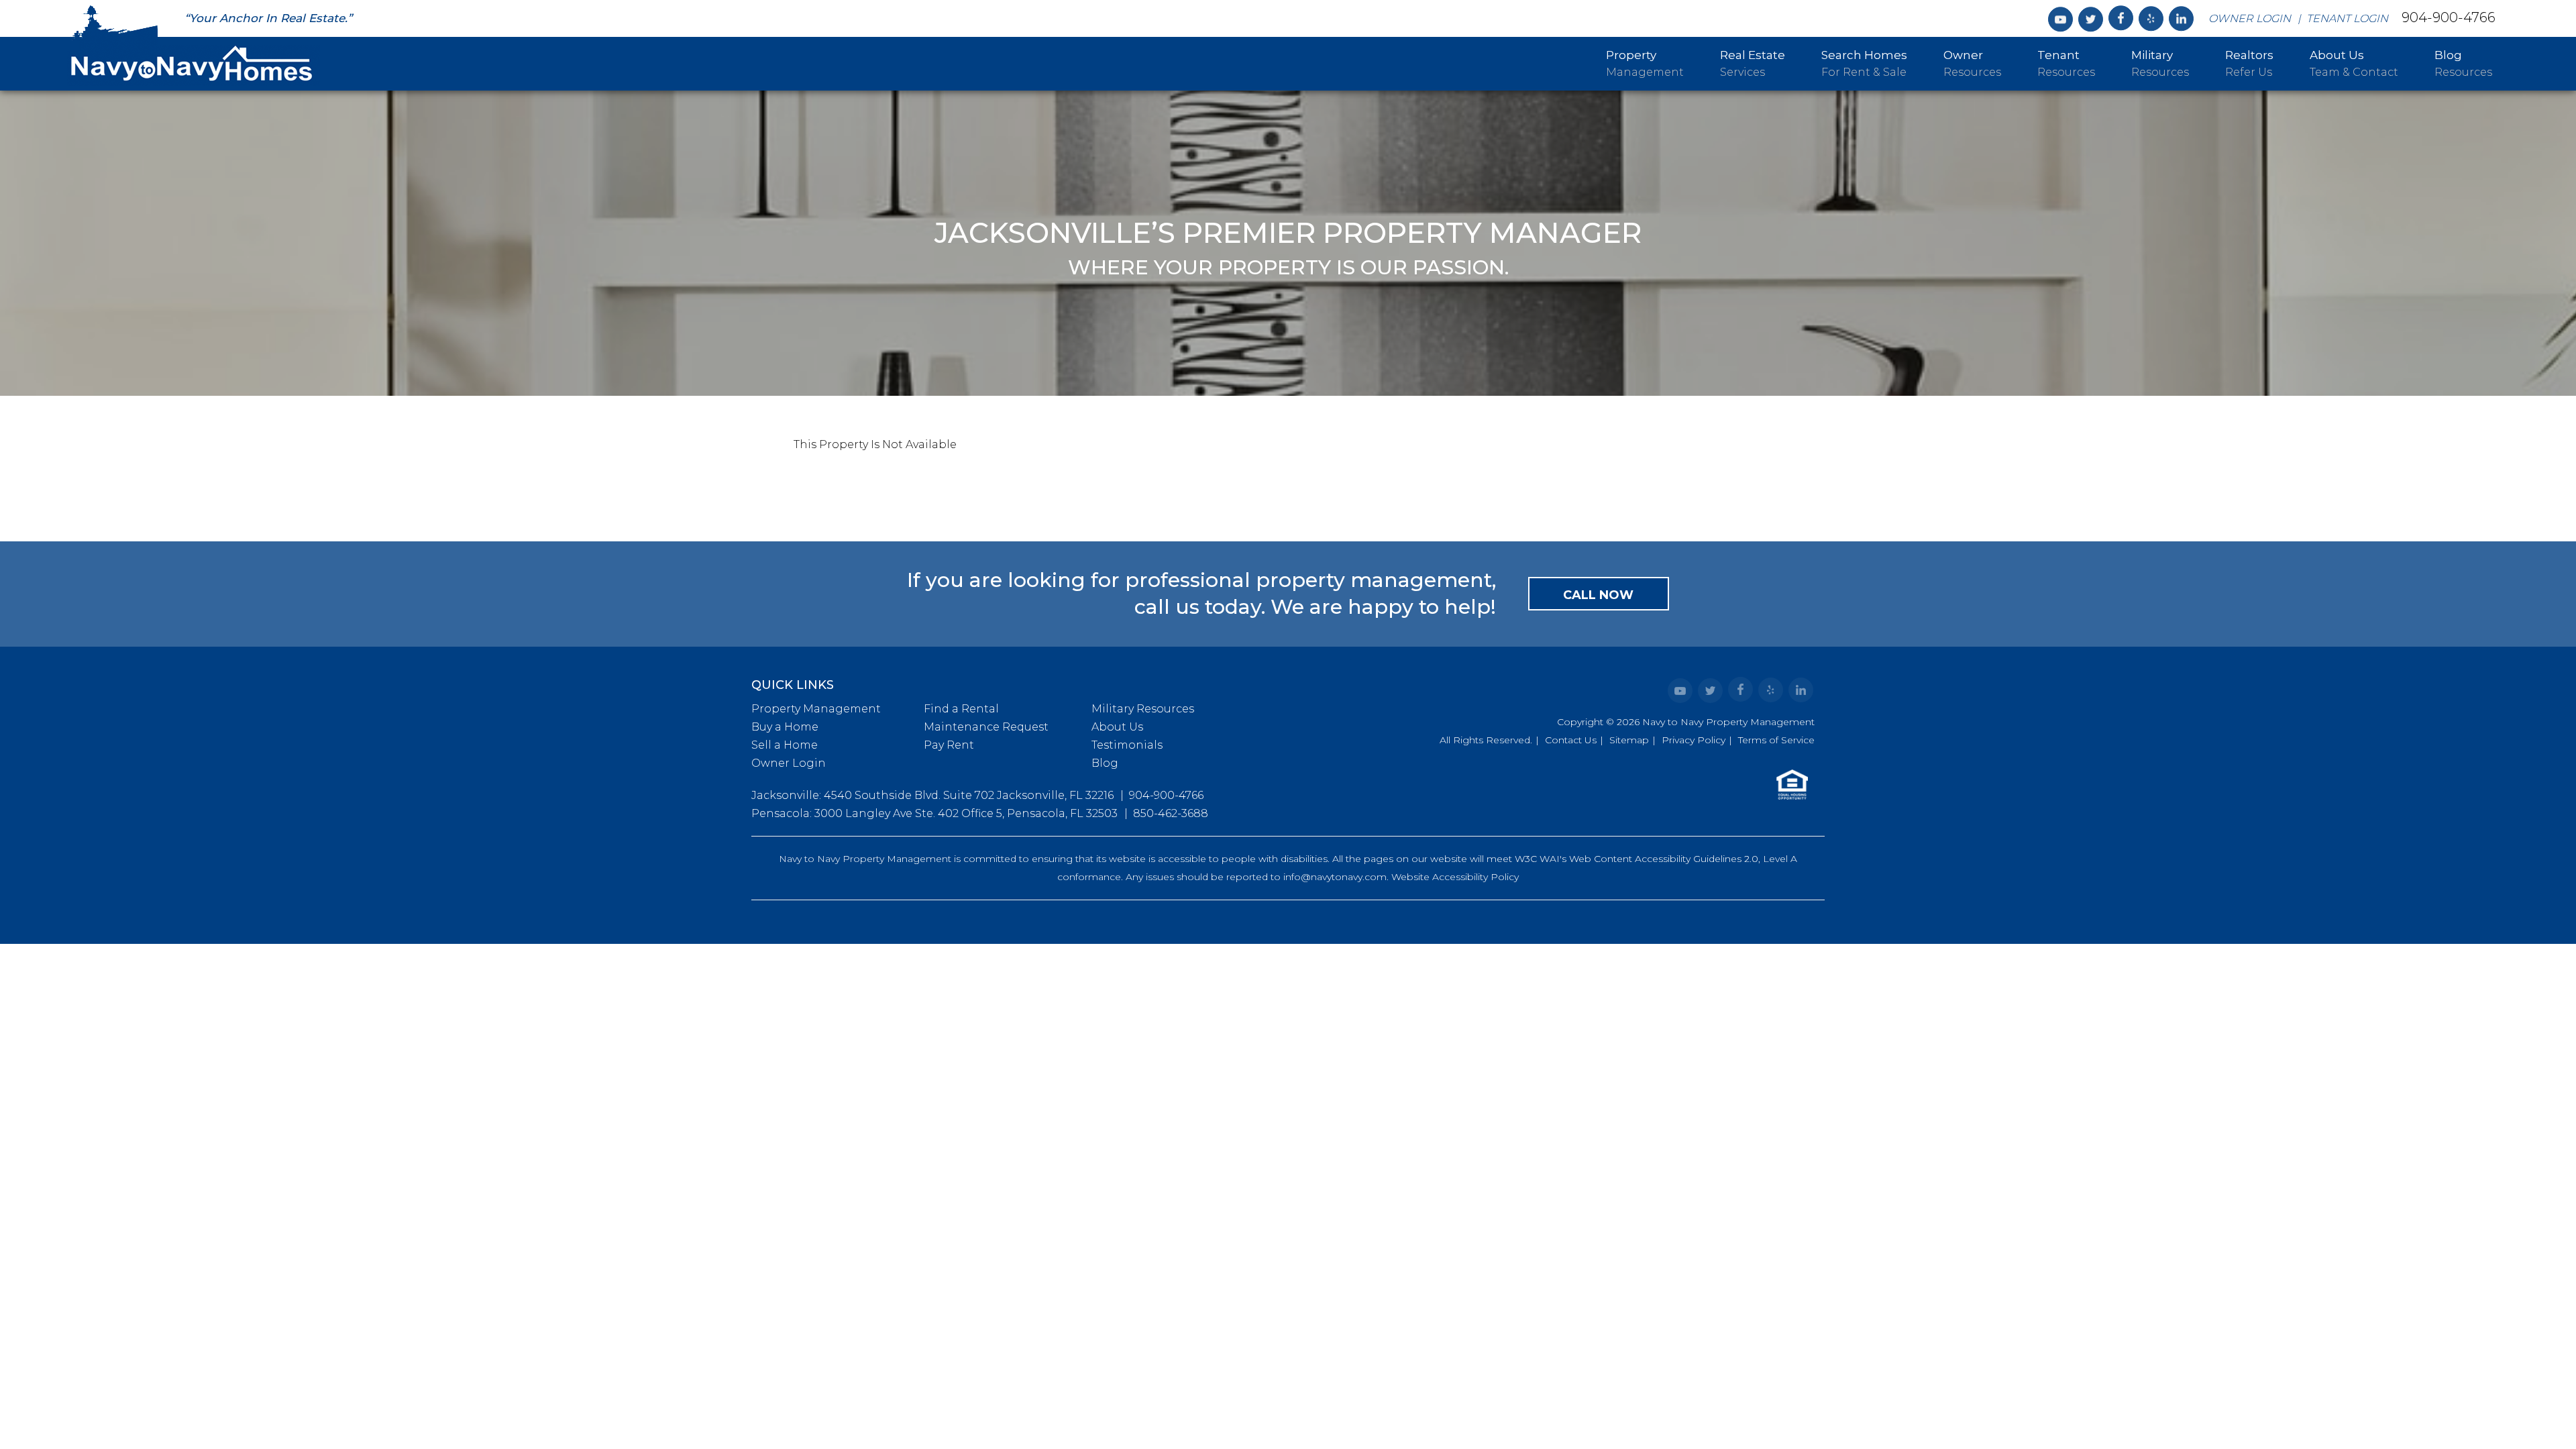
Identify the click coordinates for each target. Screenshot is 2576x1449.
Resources (1972, 63)
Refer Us (2249, 63)
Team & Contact (2354, 63)
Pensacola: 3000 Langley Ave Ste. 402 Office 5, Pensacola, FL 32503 (934, 813)
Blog (1105, 763)
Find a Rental (961, 709)
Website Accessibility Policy (1455, 877)
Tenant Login (2347, 18)
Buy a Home (785, 727)
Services (1753, 63)
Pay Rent (949, 745)
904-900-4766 (2449, 17)
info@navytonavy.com (1335, 877)
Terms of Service (1776, 740)
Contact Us (1571, 740)
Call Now (1598, 595)
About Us (1117, 727)
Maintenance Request (986, 727)
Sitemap (1629, 740)
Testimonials (1127, 745)
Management (1645, 63)
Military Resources (1143, 709)
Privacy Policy (1694, 740)
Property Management (816, 709)
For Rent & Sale (1864, 63)
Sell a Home (785, 745)
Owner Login (2250, 18)
